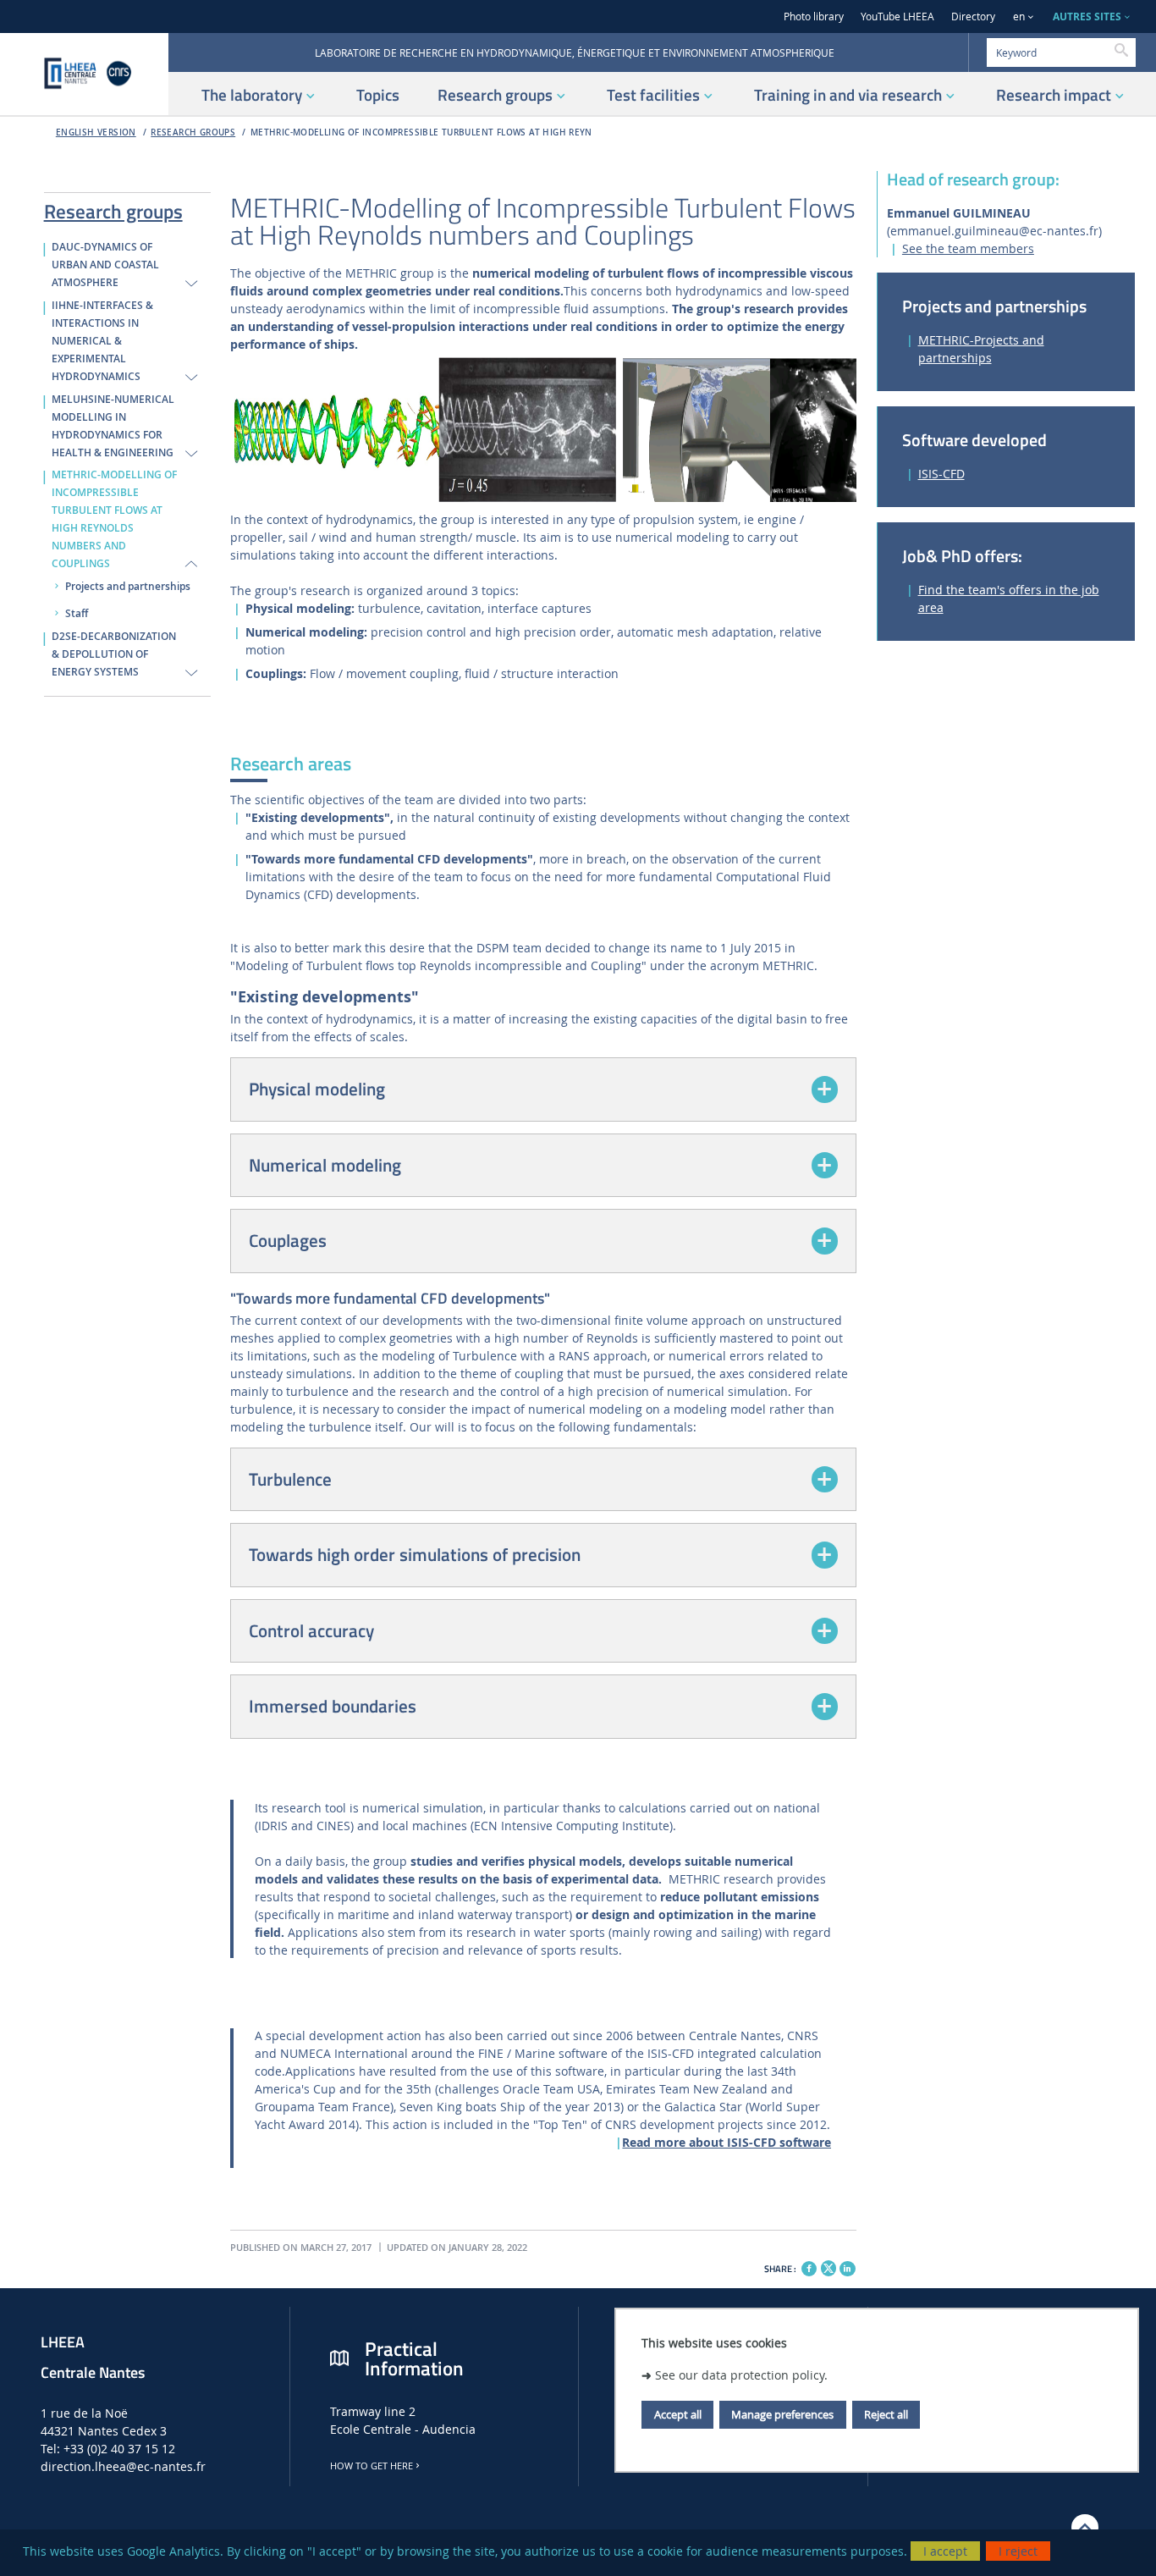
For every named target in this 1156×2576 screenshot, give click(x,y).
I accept (945, 2551)
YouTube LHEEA (897, 17)
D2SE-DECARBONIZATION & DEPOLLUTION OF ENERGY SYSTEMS (114, 654)
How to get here (372, 2466)
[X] (828, 2267)
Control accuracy (311, 1630)
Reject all (886, 2414)
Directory (973, 17)
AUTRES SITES (1087, 17)
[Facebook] (809, 2269)
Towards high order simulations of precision (415, 1554)
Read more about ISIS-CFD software (727, 2142)
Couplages (288, 1240)
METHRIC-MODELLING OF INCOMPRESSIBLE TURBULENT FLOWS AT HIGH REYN (421, 132)
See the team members (968, 248)
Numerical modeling (325, 1165)
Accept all (678, 2414)
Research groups (193, 132)
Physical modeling (317, 1089)
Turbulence (290, 1479)
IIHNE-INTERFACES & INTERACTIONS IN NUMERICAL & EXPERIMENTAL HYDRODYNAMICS (102, 341)
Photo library (814, 17)
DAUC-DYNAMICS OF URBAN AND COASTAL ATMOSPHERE (105, 265)
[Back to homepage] (84, 74)
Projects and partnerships (128, 587)
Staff (77, 614)
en (1019, 17)
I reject (1018, 2551)
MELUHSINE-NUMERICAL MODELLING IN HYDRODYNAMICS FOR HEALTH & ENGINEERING (113, 426)
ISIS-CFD (941, 474)
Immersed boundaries (333, 1706)
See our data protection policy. (741, 2375)
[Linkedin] (847, 2269)
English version (96, 132)
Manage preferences (782, 2414)
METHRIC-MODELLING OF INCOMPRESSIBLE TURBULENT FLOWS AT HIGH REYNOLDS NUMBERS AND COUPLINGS (114, 519)
